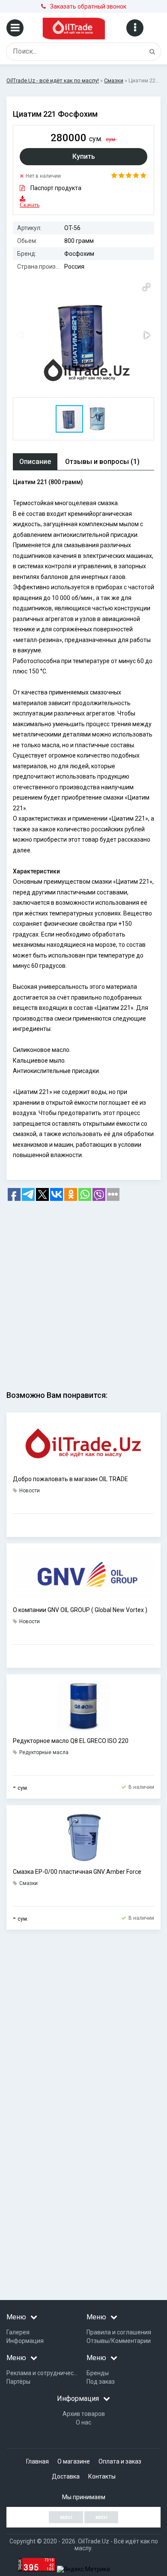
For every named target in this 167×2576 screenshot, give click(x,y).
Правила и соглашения (119, 2332)
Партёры (18, 2382)
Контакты (102, 2476)
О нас (83, 2422)
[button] (146, 287)
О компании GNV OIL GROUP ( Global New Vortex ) (80, 1610)
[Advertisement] (83, 1293)
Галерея (18, 2332)
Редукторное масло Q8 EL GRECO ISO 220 (71, 1741)
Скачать (25, 205)
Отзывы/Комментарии (119, 2341)
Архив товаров (84, 2414)
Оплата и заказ (120, 2461)
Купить (84, 156)
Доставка (66, 2476)
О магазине (74, 2461)
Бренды (98, 2373)
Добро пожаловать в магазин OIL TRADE (70, 1479)
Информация (25, 2341)
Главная (37, 2461)
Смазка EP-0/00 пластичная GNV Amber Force (77, 1872)
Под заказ (101, 2382)
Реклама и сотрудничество (45, 2373)
